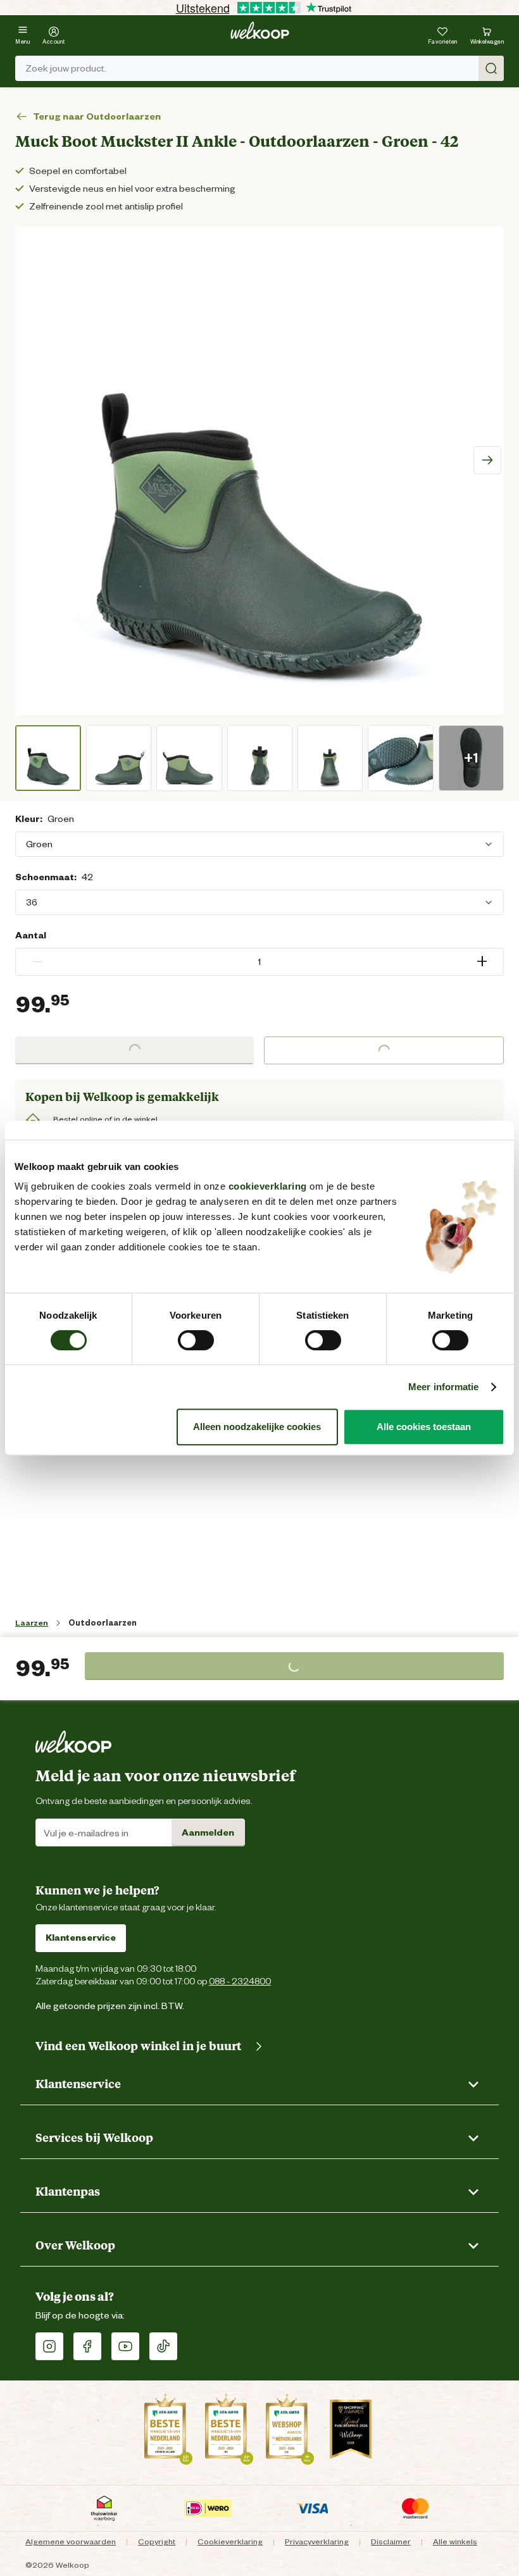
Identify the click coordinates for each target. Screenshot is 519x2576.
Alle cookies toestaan (424, 1427)
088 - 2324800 (240, 1981)
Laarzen (32, 1623)
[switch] (196, 1340)
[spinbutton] (259, 962)
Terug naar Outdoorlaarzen (97, 116)
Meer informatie (444, 1387)
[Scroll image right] (487, 460)
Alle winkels (455, 2542)
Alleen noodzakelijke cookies (257, 1427)
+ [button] (482, 961)
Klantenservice (81, 1938)
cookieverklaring (268, 1186)
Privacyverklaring (317, 2542)
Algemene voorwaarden (71, 2542)
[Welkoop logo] (260, 30)
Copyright (157, 2542)
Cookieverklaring (230, 2542)
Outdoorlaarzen (103, 1623)
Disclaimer (391, 2542)
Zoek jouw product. (66, 68)
